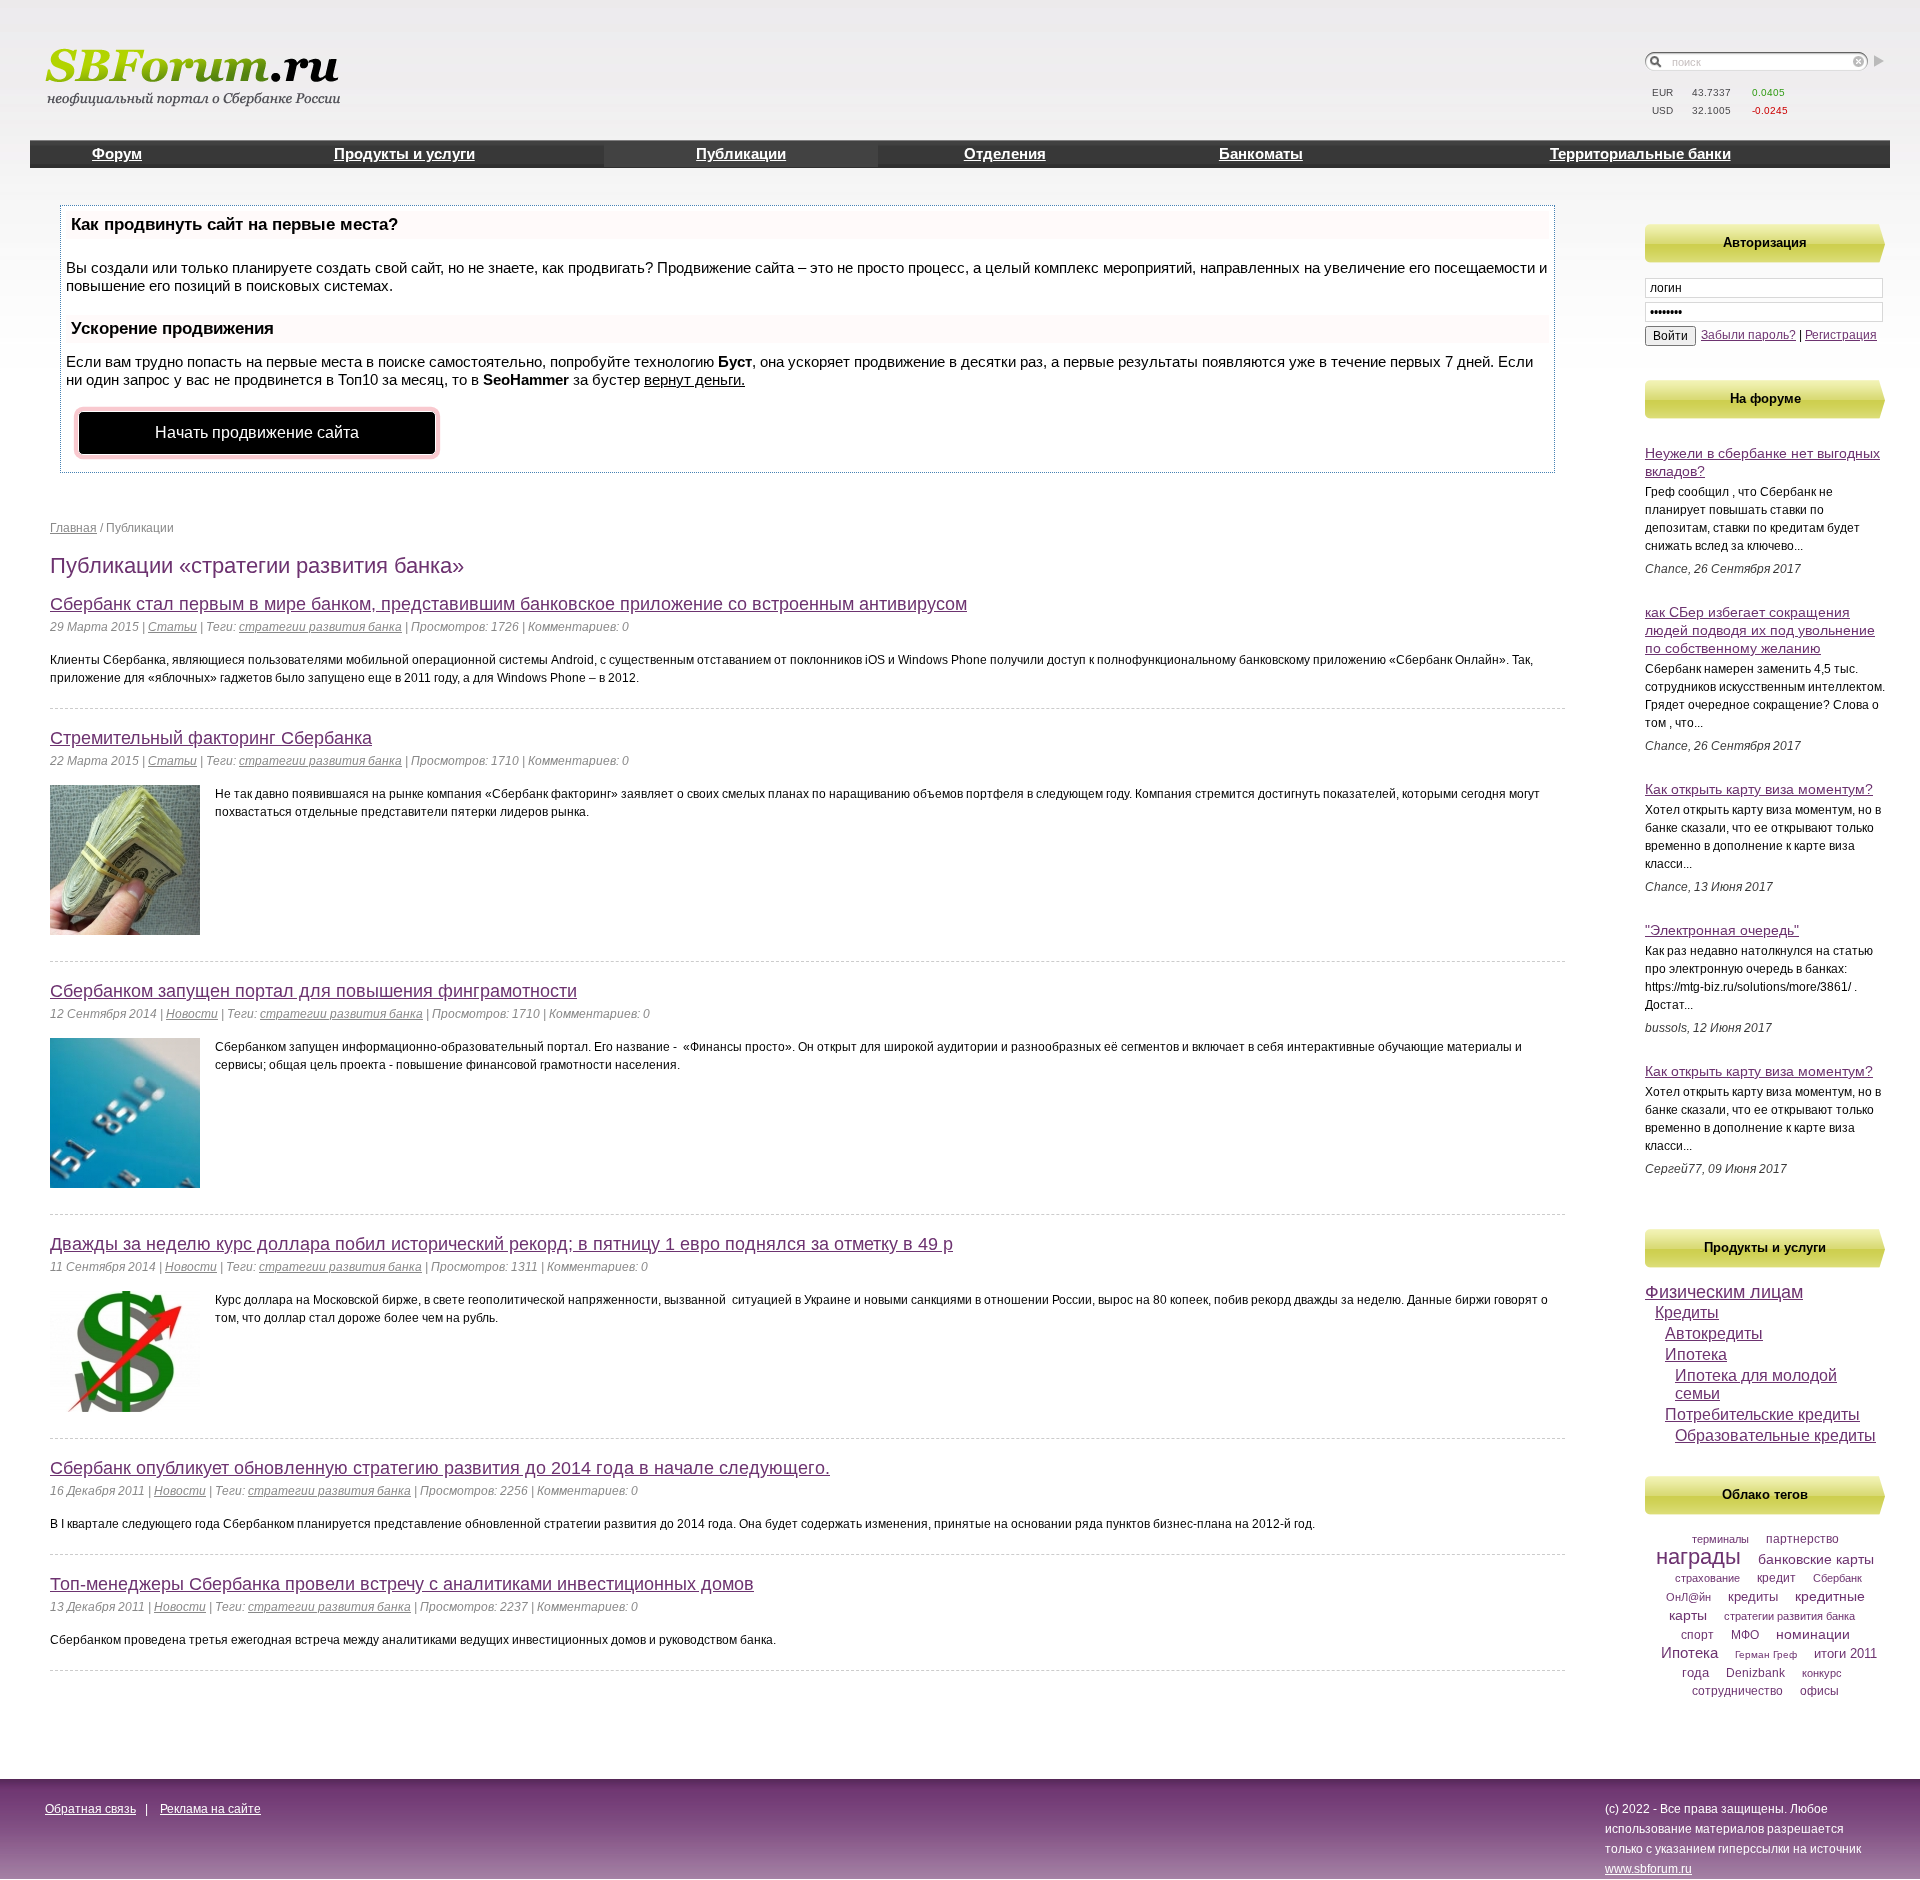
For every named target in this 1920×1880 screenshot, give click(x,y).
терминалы (1720, 1539)
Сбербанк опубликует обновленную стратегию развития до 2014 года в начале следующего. (440, 1468)
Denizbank (1755, 1673)
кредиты (1753, 1596)
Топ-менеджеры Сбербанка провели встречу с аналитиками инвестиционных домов (402, 1584)
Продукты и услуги (404, 153)
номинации (1813, 1634)
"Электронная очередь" (1722, 930)
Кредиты (1687, 1312)
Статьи (172, 627)
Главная (73, 528)
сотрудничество (1737, 1691)
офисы (1819, 1691)
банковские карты (1816, 1559)
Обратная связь (90, 1809)
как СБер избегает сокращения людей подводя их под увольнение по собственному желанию (1760, 630)
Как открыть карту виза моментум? (1759, 789)
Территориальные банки (1640, 153)
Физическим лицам (1724, 1292)
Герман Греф (1766, 1654)
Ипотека (1696, 1354)
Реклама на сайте (210, 1809)
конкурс (1822, 1673)
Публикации (741, 153)
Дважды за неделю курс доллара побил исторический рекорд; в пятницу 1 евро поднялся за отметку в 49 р (501, 1244)
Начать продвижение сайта (257, 432)
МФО (1745, 1635)
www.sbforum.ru (1648, 1869)
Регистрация (1841, 335)
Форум (117, 153)
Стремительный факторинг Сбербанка (211, 738)
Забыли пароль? (1748, 335)
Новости (192, 1014)
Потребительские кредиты (1762, 1414)
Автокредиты (1714, 1333)
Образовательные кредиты (1775, 1435)
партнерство (1802, 1539)
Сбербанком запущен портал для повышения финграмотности (313, 991)
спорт (1697, 1635)
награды (1698, 1556)
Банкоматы (1261, 153)
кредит (1776, 1578)
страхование (1707, 1578)
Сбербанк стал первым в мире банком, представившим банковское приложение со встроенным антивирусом (508, 604)
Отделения (1005, 153)
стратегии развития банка (1789, 1616)
